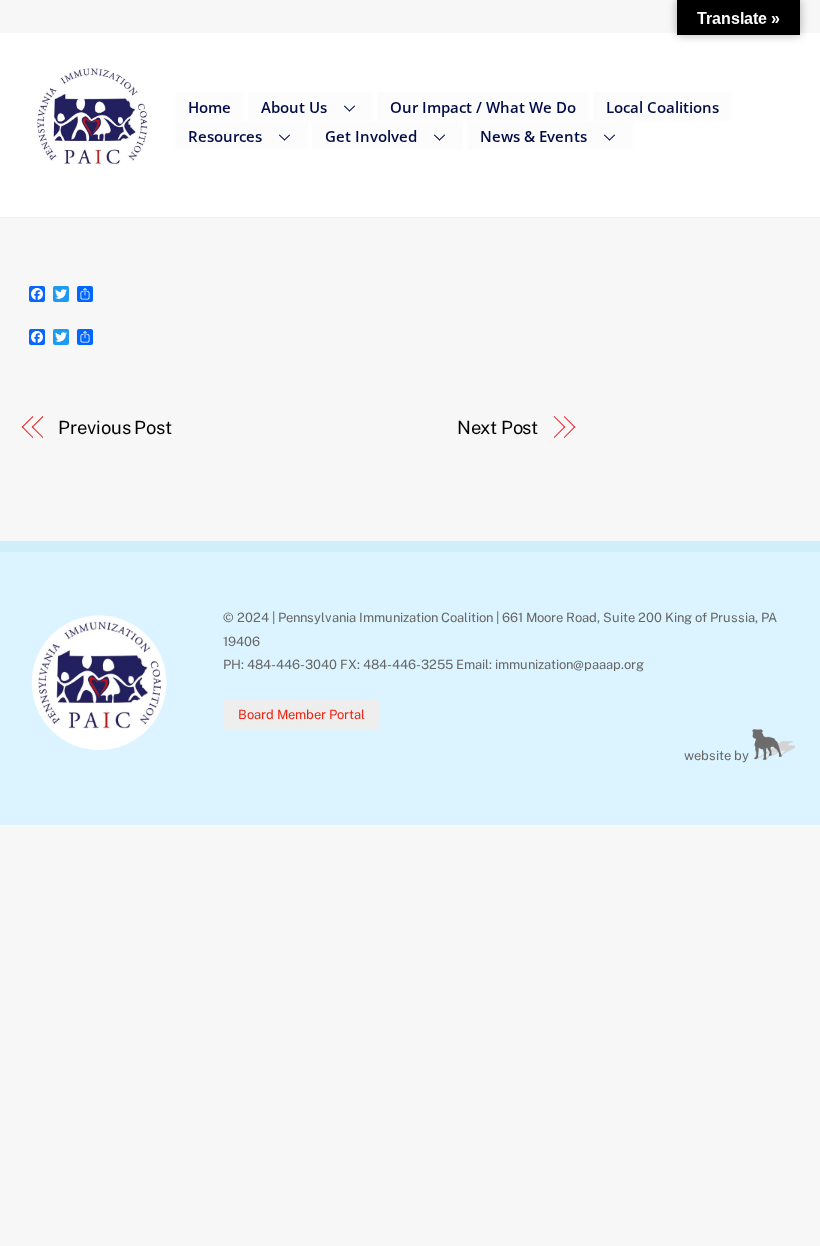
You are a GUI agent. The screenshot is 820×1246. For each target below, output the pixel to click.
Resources (225, 136)
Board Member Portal (301, 714)
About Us (294, 107)
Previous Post (115, 427)
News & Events (533, 136)
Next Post (497, 427)
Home (209, 107)
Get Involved (371, 136)
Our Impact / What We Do (483, 107)
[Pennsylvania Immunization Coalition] (92, 179)
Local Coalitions (662, 107)
